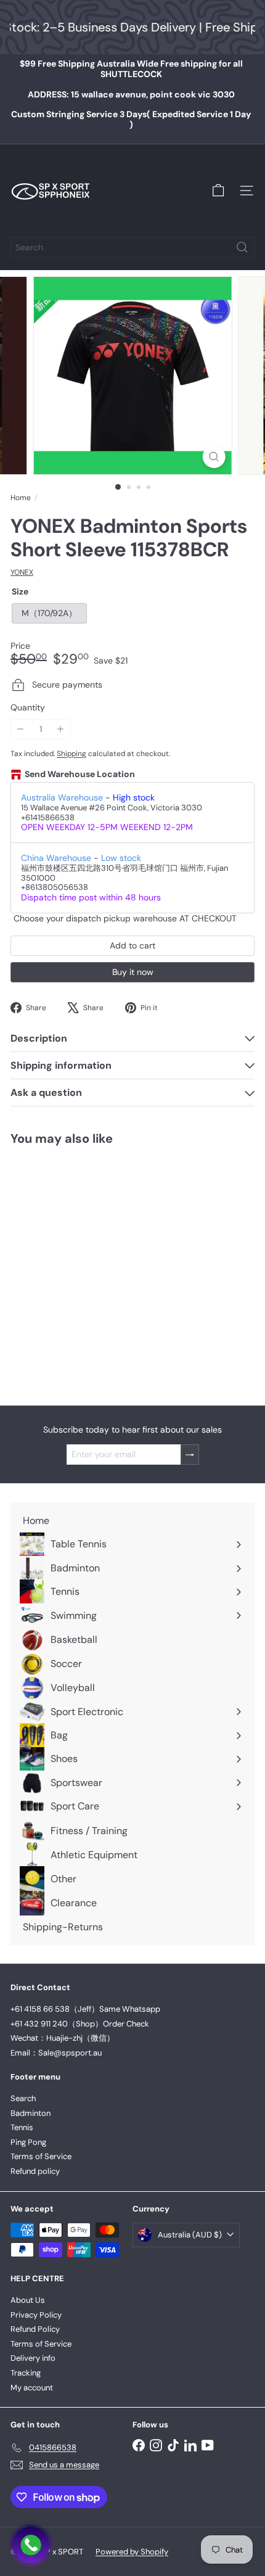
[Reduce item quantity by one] (21, 729)
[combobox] (132, 247)
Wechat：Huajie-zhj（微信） (63, 2038)
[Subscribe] (190, 1455)
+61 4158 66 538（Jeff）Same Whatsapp (85, 2009)
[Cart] (218, 191)
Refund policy (35, 2171)
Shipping (71, 754)
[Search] (242, 247)
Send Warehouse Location (80, 774)
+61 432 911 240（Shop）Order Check (80, 2024)
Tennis (22, 2127)
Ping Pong (28, 2142)
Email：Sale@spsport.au (56, 2053)
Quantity (28, 708)
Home (21, 498)
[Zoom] (214, 457)
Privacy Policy (36, 2315)
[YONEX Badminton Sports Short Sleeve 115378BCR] (88, 1268)
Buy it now (133, 972)
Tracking (26, 2373)
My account (32, 2388)
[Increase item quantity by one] (61, 729)
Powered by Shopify (132, 2552)
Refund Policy (35, 2329)
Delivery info (33, 2358)
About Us (28, 2300)
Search (23, 2098)
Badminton (31, 2113)
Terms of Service (41, 2156)
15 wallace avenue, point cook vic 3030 (131, 94)
